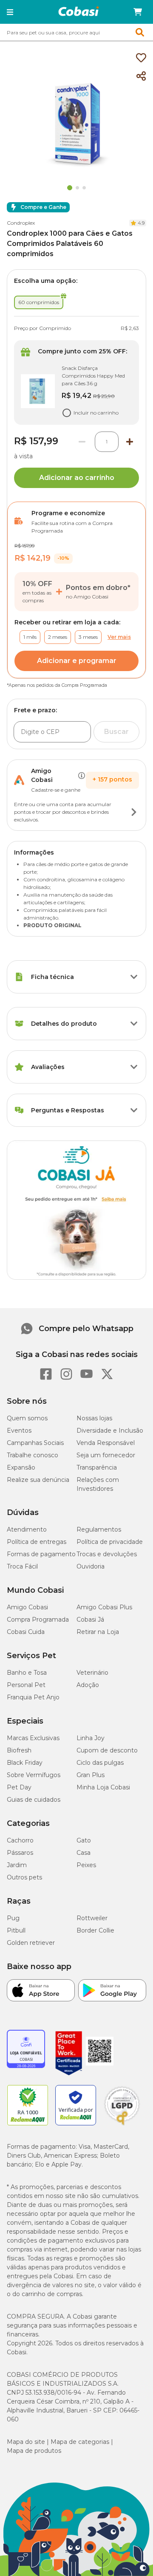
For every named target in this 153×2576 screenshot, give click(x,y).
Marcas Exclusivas (33, 1738)
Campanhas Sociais (35, 1443)
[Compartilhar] (141, 76)
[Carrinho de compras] (138, 12)
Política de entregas (37, 1542)
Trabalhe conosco (33, 1455)
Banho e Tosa (27, 1673)
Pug (13, 1918)
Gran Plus (91, 1775)
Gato (84, 1840)
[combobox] (76, 32)
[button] (10, 12)
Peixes (86, 1865)
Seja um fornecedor (106, 1455)
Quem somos (27, 1418)
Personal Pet (26, 1685)
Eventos (19, 1430)
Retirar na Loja (98, 1632)
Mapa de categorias (80, 2442)
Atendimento (27, 1529)
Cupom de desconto (107, 1750)
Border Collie (95, 1930)
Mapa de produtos (34, 2451)
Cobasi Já (90, 1620)
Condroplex (21, 223)
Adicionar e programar (77, 661)
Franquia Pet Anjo (33, 1697)
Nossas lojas (94, 1418)
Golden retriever (31, 1943)
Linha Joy (91, 1738)
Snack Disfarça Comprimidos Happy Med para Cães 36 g (93, 376)
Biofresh (19, 1750)
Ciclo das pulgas (100, 1763)
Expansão (21, 1467)
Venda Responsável (106, 1443)
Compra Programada (38, 1620)
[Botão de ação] (134, 812)
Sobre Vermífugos (34, 1775)
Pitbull (16, 1930)
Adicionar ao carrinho (77, 478)
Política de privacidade (110, 1542)
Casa (84, 1853)
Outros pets (24, 1877)
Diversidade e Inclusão (110, 1430)
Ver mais (119, 637)
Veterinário (92, 1673)
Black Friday (25, 1763)
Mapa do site (26, 2442)
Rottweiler (92, 1918)
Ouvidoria (91, 1566)
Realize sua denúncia (38, 1480)
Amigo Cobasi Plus (104, 1607)
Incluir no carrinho (96, 413)
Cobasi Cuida (26, 1632)
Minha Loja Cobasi (103, 1787)
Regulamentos (99, 1529)
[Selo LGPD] (122, 2125)
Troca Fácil (22, 1566)
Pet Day (19, 1787)
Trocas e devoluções (107, 1554)
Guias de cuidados (34, 1800)
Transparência (97, 1467)
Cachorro (20, 1840)
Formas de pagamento (41, 1554)
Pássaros (20, 1853)
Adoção (88, 1685)
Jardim (17, 1865)
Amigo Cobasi (27, 1607)
